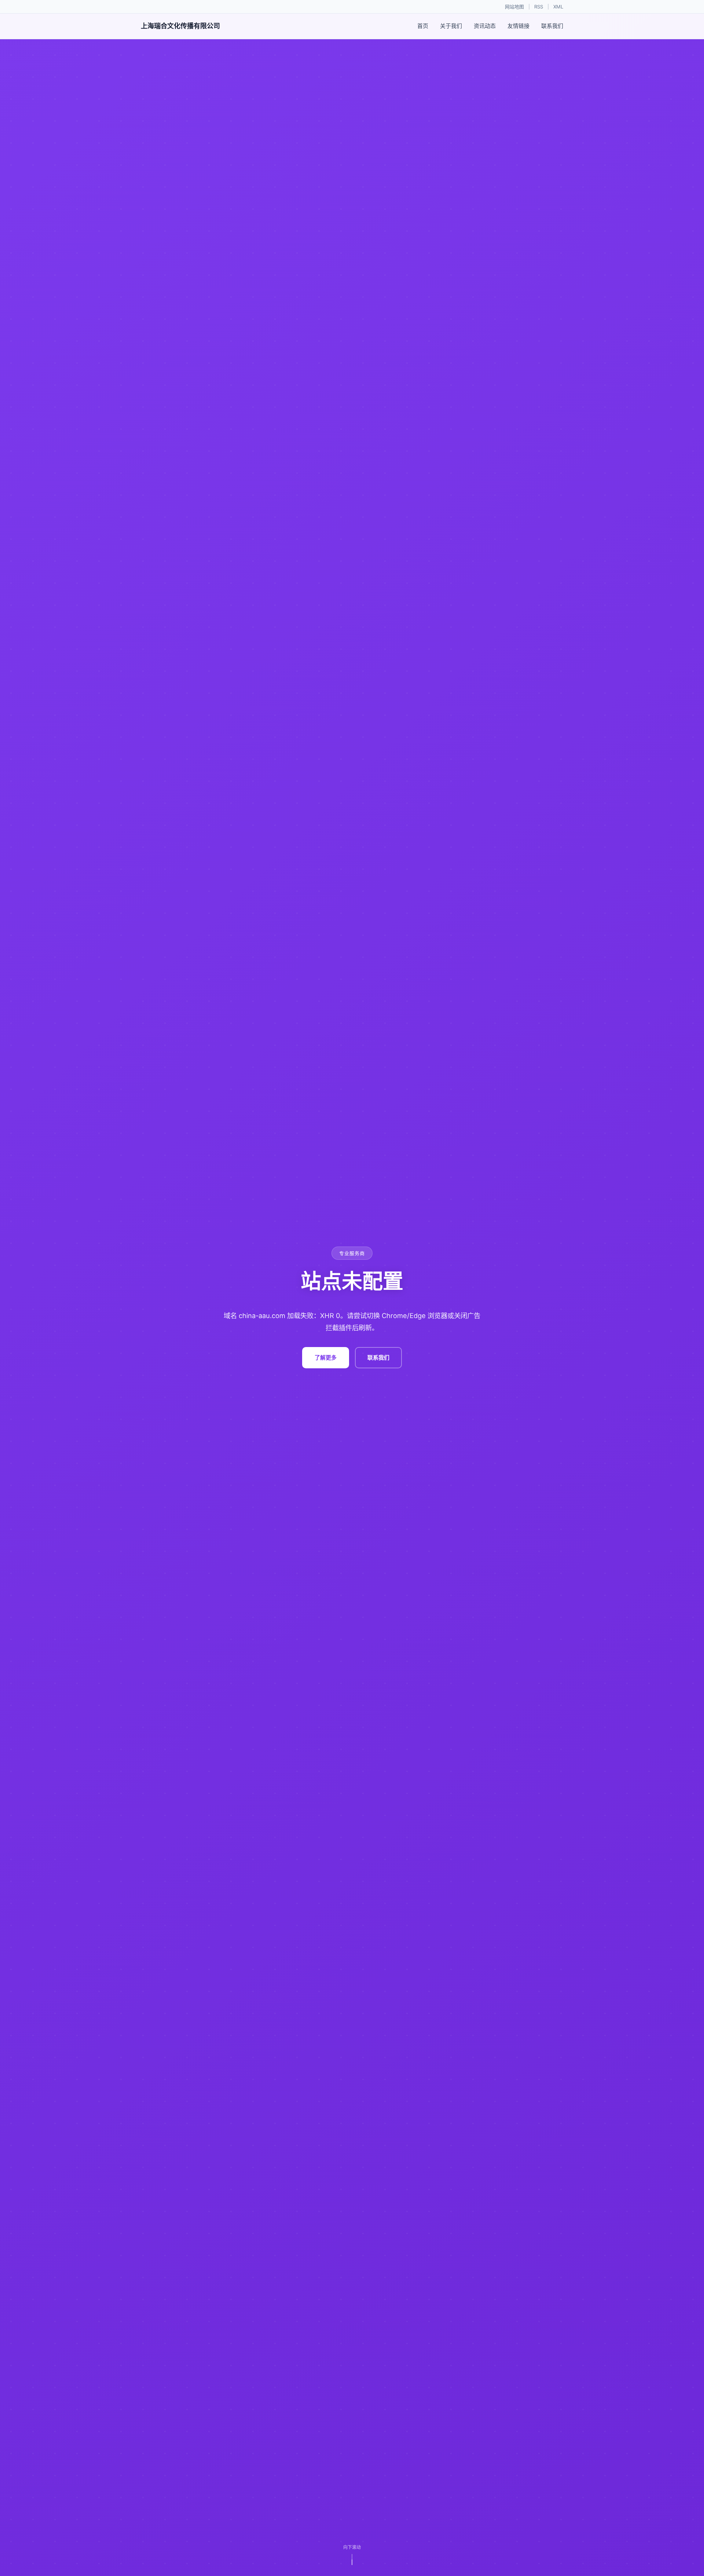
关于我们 (451, 26)
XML (558, 7)
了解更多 (326, 1357)
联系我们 (552, 26)
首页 (423, 26)
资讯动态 (485, 26)
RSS (539, 7)
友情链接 (518, 26)
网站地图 (514, 7)
